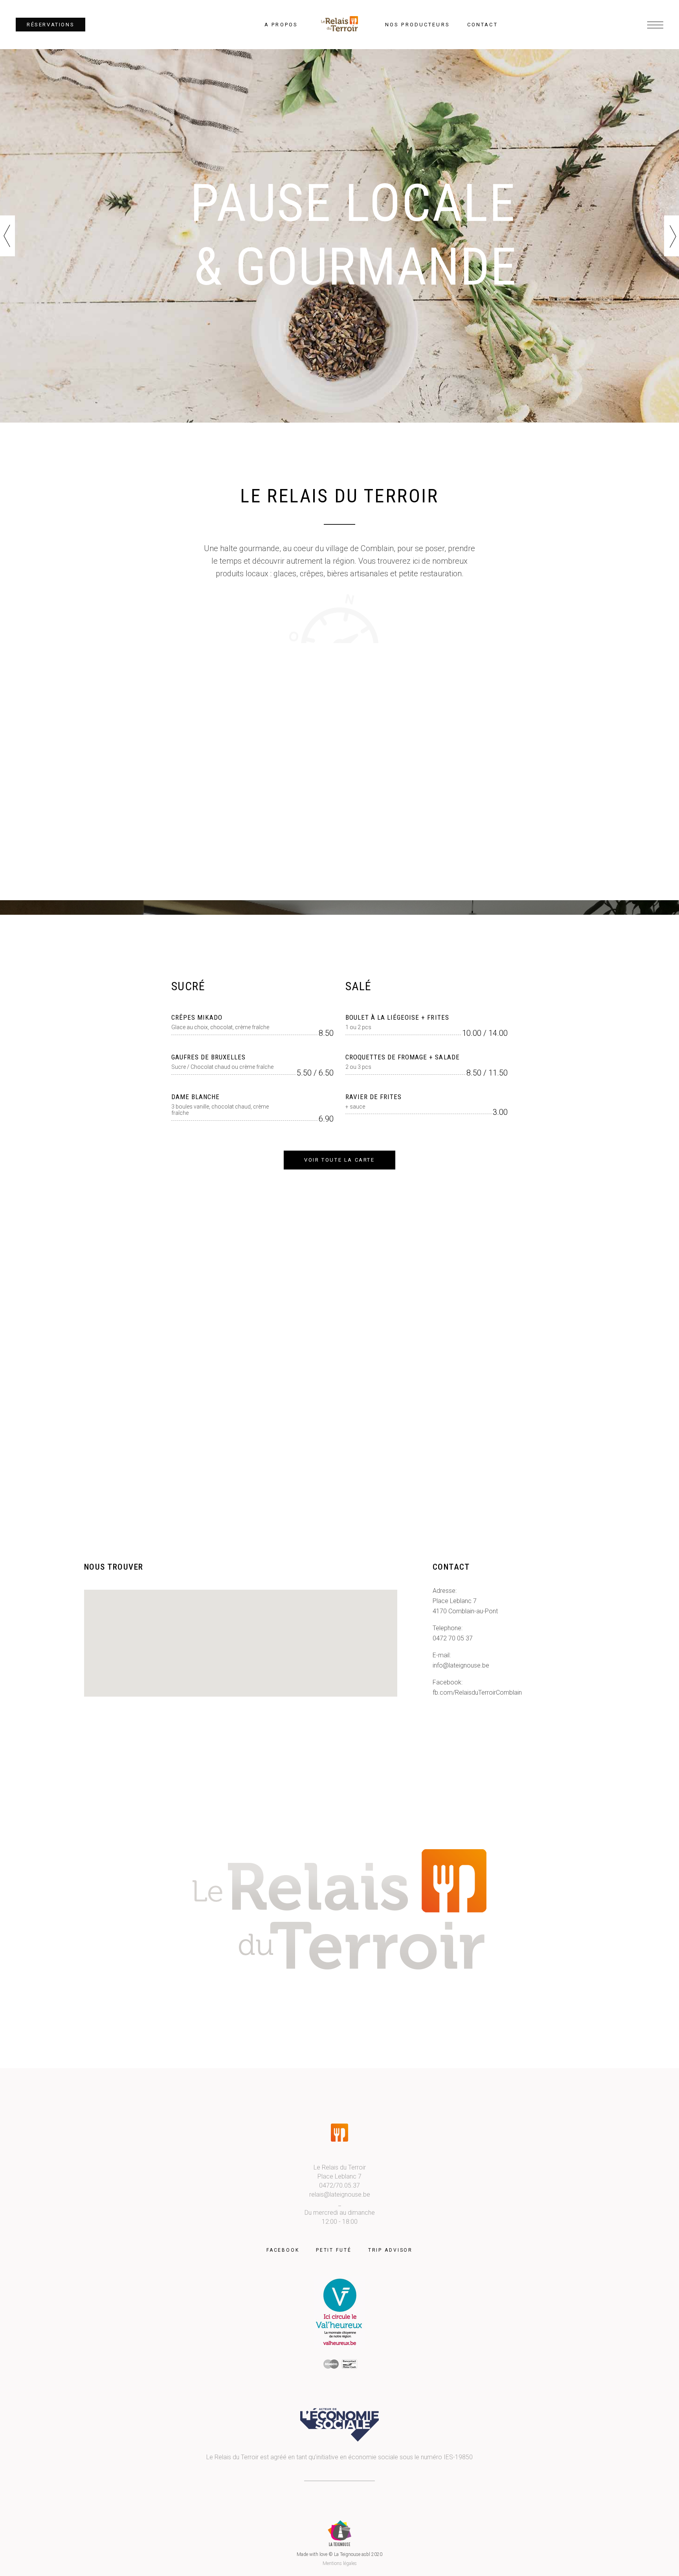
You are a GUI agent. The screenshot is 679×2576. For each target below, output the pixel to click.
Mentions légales (340, 2563)
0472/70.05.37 (339, 2185)
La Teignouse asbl (352, 2554)
